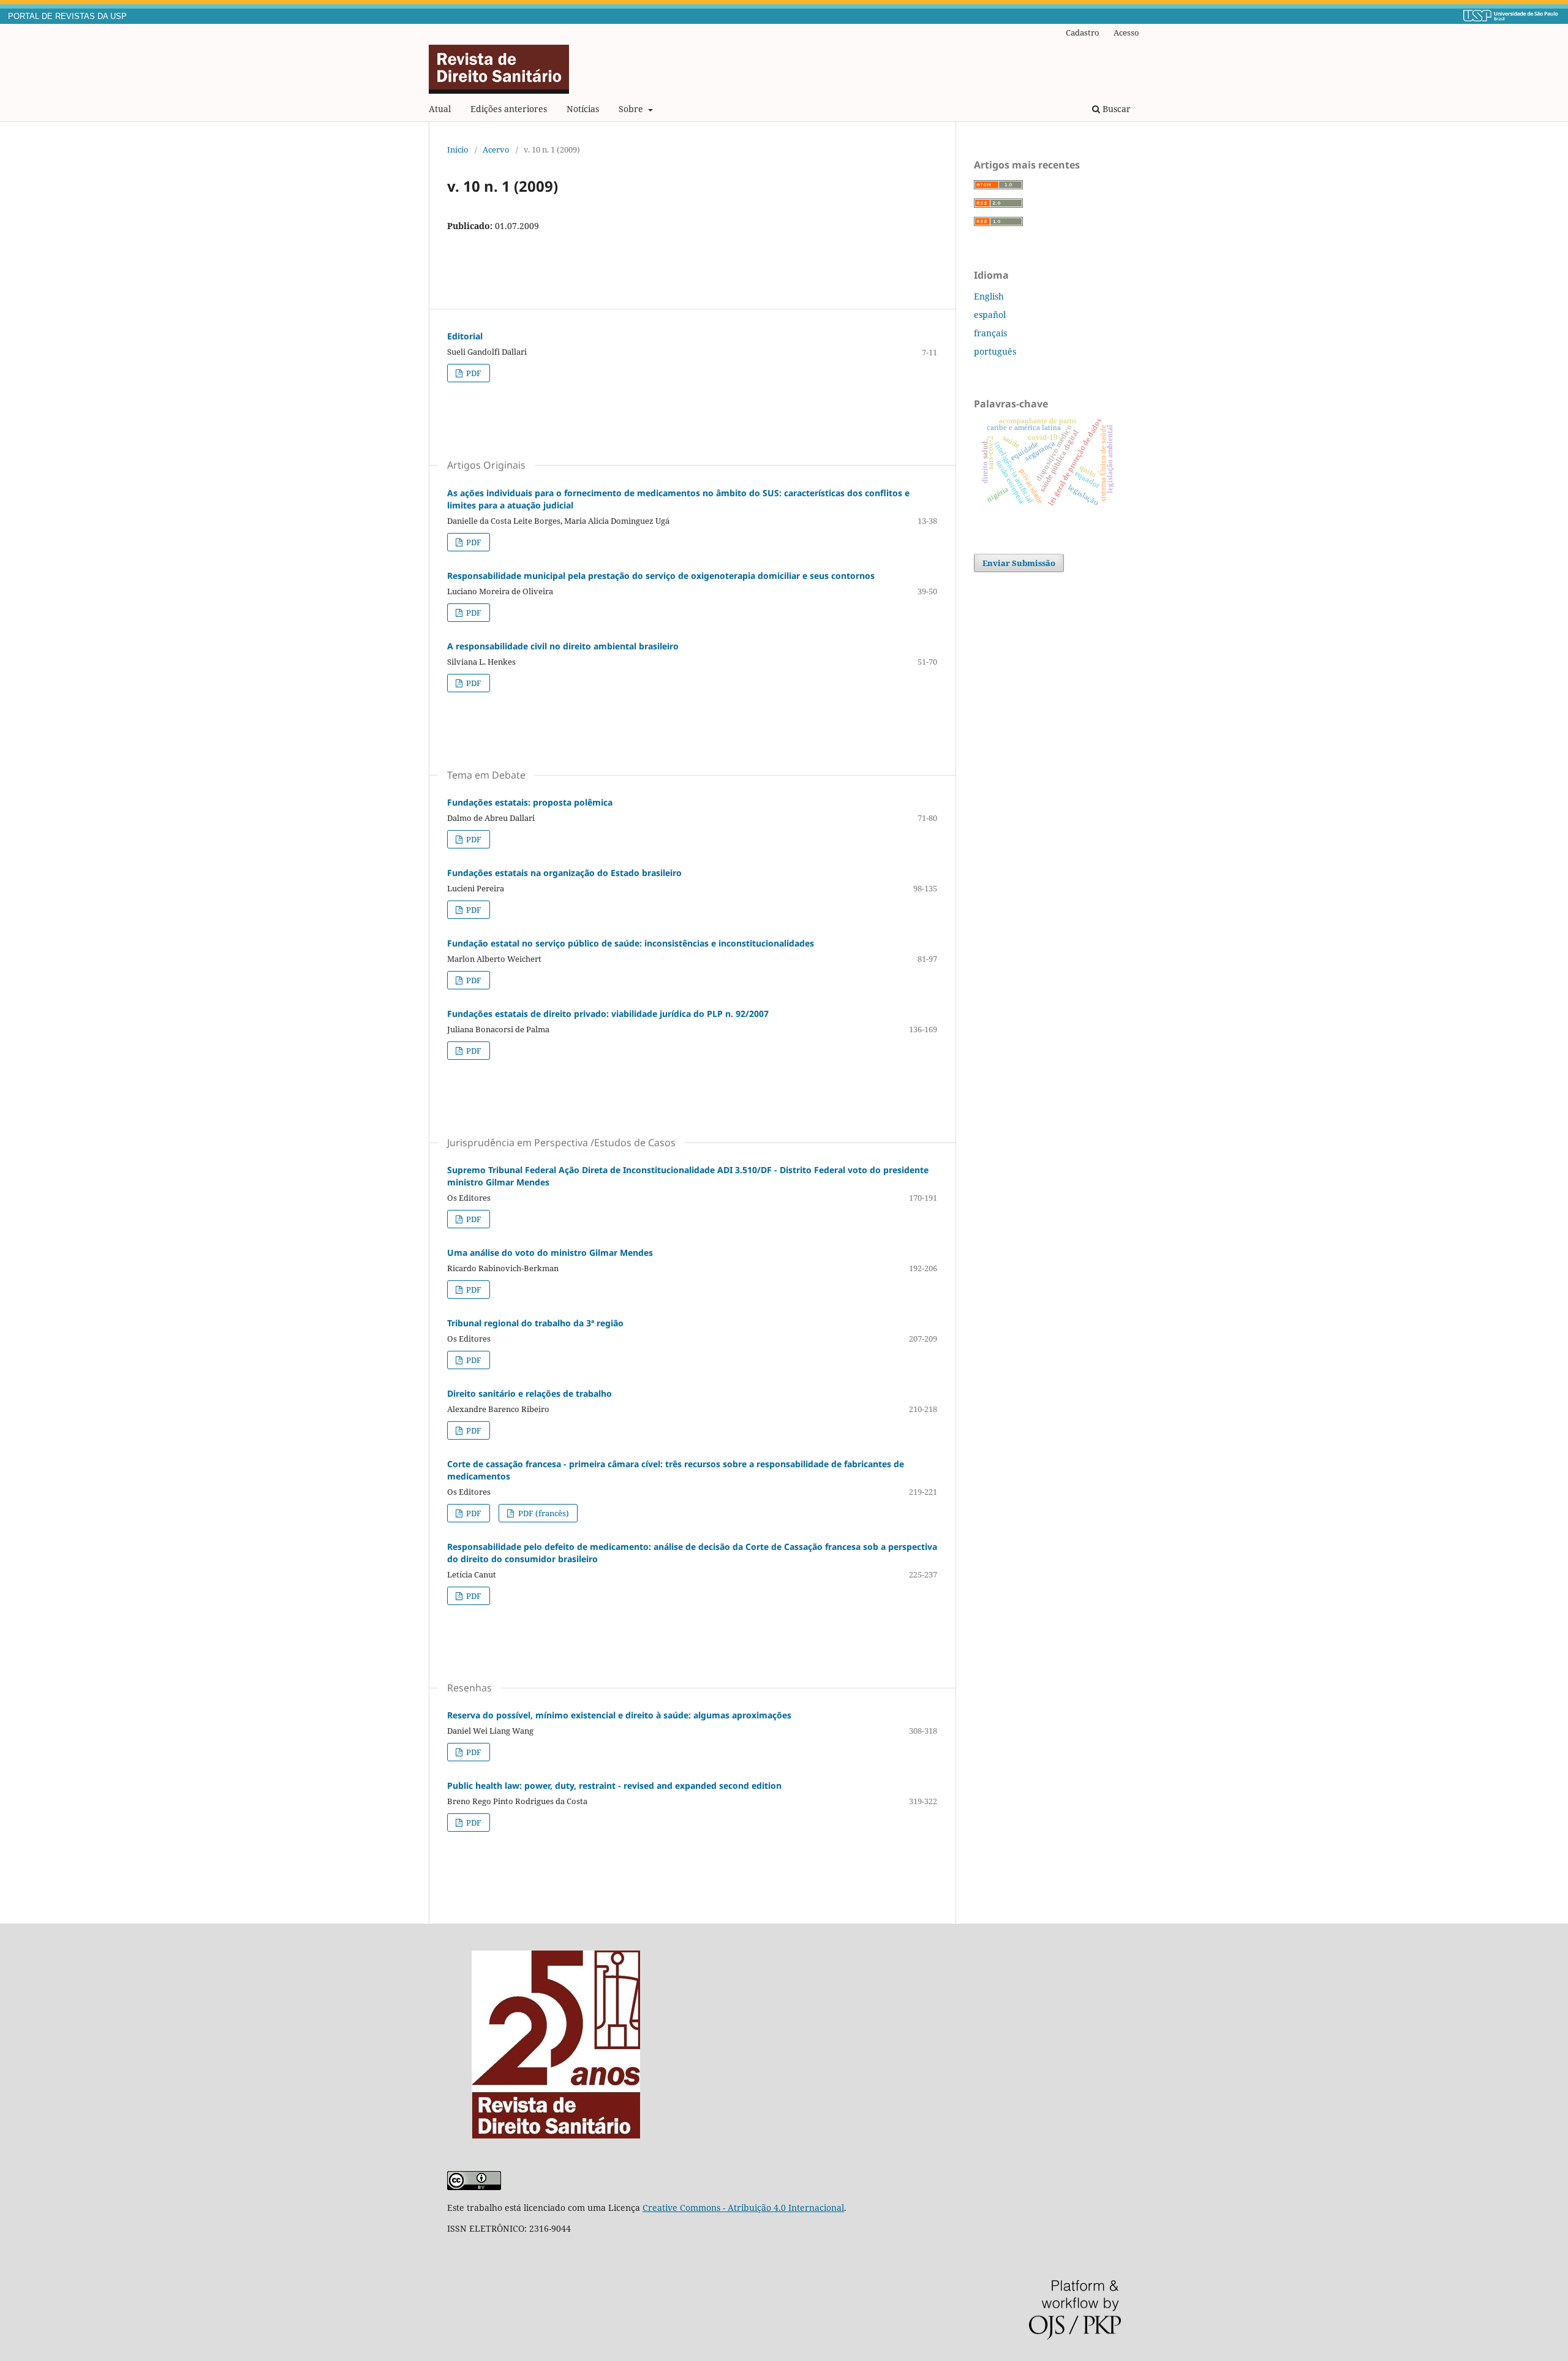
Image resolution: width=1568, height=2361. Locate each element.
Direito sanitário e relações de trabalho (530, 1393)
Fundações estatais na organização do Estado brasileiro (564, 873)
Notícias (583, 109)
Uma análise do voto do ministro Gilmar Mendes (550, 1252)
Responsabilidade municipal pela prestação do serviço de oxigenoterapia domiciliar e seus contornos (661, 576)
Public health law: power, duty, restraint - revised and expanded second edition (614, 1785)
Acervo (496, 149)
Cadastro (1083, 32)
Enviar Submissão (1019, 563)
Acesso (1126, 32)
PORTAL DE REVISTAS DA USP (67, 17)
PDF (473, 373)
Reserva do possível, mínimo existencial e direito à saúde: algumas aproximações (619, 1715)
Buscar (1115, 109)
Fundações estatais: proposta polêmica (530, 802)
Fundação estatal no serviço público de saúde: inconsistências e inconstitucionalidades (631, 943)
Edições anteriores (509, 109)
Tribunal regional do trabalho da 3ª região (535, 1323)
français (990, 333)
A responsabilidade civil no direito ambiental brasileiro (563, 646)
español (990, 315)
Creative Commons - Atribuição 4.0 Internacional (743, 2208)
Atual (440, 109)
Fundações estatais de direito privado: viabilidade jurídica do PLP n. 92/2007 (608, 1014)
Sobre (632, 109)
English (989, 296)
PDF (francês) (543, 1513)
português (995, 351)
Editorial (465, 336)
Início (458, 149)
